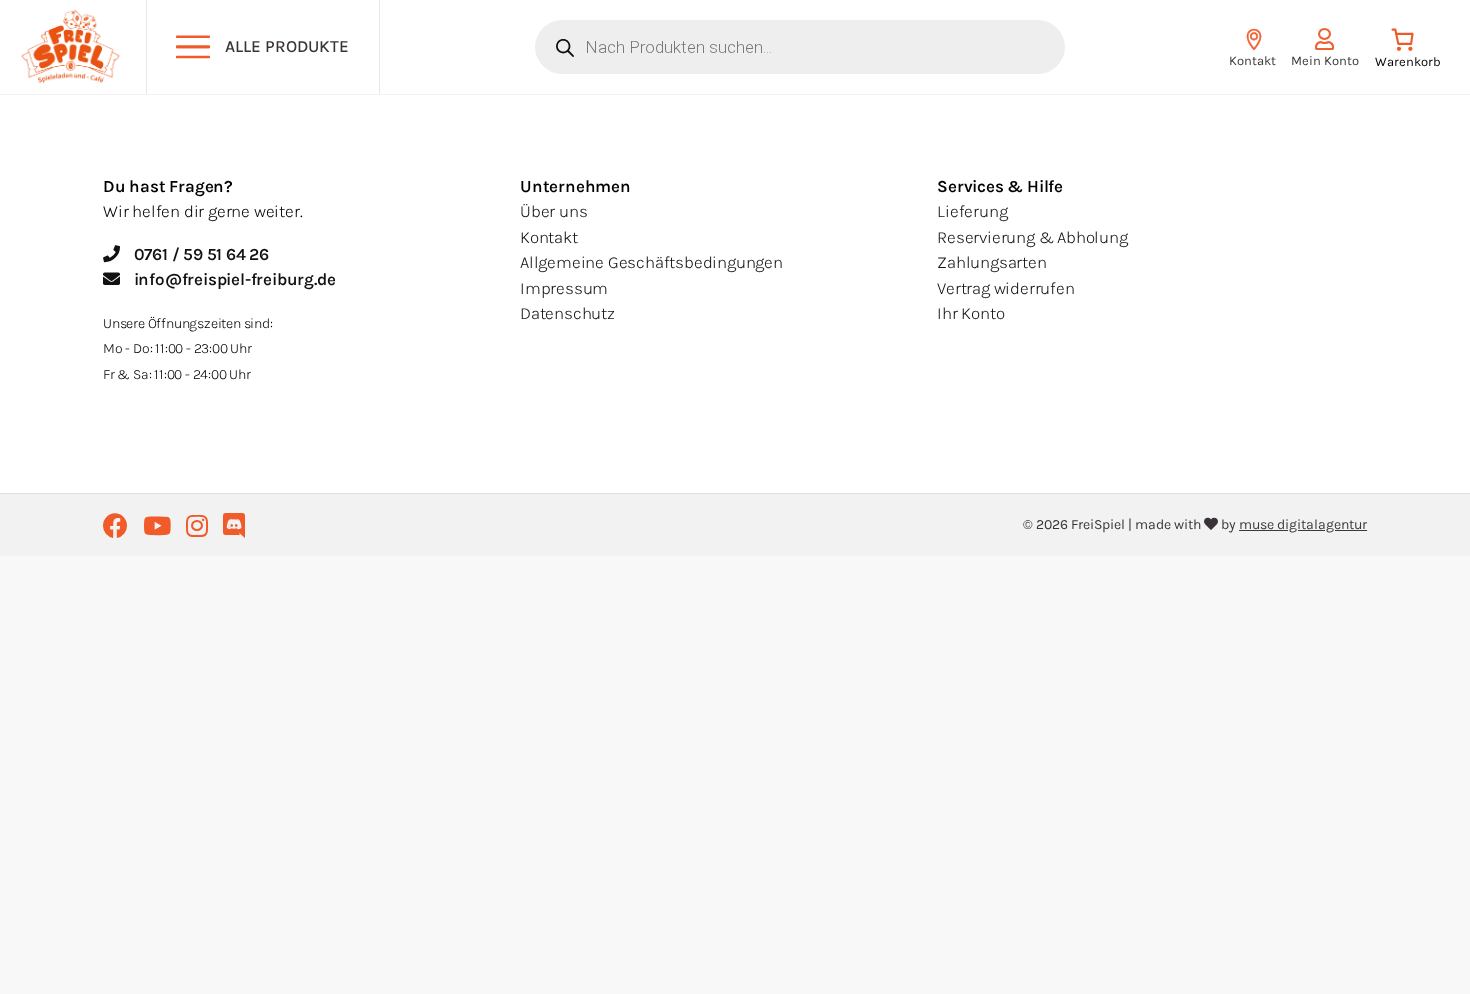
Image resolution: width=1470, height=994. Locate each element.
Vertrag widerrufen (1005, 288)
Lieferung (972, 211)
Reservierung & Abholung (1032, 237)
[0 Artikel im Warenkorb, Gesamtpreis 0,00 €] (1407, 52)
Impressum (564, 288)
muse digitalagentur (1303, 524)
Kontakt (549, 237)
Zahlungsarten (991, 262)
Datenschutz (567, 313)
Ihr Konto (970, 313)
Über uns (553, 211)
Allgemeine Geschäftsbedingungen (651, 262)
